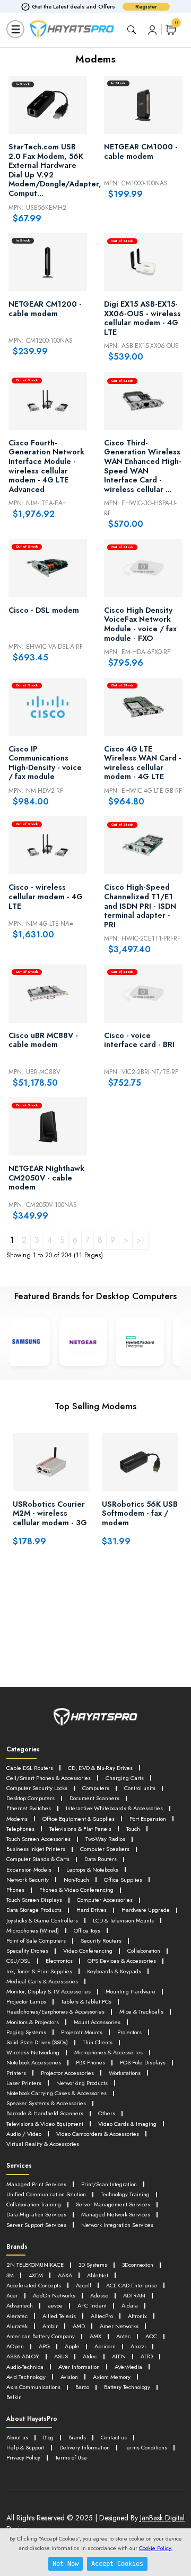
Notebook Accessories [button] (34, 2062)
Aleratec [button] (17, 2316)
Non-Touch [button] (76, 1880)
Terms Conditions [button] (146, 2447)
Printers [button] (16, 2073)
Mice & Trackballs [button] (141, 2011)
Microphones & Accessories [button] (108, 2052)
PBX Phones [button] (90, 2062)
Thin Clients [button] (98, 2042)
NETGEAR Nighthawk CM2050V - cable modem (46, 1178)
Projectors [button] (129, 2032)
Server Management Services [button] (113, 2204)
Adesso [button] (99, 2295)
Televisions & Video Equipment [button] (45, 2124)
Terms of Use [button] (71, 2457)
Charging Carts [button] (125, 1778)
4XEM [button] (36, 2275)
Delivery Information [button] (85, 2447)
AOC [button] (151, 2336)
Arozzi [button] (138, 2346)
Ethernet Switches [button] (29, 1808)
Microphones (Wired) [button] (33, 1930)
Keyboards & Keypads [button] (114, 1971)
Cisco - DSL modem (44, 611)
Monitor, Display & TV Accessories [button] (49, 1991)
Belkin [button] (14, 2397)
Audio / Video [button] (24, 2134)
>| (140, 1240)
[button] (152, 29)
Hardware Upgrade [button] (146, 1910)
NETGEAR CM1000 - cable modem (141, 152)
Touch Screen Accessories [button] (38, 1839)
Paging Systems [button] (26, 2032)
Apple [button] (72, 2346)
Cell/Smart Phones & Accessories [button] (49, 1778)
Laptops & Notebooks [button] (92, 1870)
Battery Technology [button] (127, 2387)
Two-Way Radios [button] (105, 1839)
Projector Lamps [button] (26, 2001)
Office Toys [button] (87, 1930)
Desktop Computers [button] (31, 1798)
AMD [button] (79, 2326)
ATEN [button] (119, 2356)
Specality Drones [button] (27, 1951)
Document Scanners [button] (94, 1798)
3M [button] (10, 2275)
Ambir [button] (50, 2326)
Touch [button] (133, 1829)
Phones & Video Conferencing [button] (76, 1890)
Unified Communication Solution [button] (46, 2194)
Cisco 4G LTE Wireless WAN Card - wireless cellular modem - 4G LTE (143, 763)
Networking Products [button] (82, 2083)
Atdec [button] (90, 2356)
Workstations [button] (125, 2073)
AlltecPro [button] (102, 2316)
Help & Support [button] (25, 2447)
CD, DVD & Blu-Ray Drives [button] (100, 1768)
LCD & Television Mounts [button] (123, 1920)
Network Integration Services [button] (117, 2225)
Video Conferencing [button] (88, 1951)
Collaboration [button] (144, 1951)
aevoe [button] (55, 2305)
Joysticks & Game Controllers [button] (42, 1920)
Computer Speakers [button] (105, 1849)
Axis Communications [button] (33, 2387)
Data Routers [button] (101, 1859)
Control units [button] (140, 1788)
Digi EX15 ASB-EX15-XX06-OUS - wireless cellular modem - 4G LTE (142, 318)
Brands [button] (77, 2437)
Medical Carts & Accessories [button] (42, 1981)
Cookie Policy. (156, 2548)
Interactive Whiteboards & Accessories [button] (114, 1808)
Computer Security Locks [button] (37, 1788)
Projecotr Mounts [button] (82, 2032)
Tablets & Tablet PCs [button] (86, 2001)
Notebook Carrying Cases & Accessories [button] (57, 2093)
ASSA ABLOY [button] (23, 2356)
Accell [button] (84, 2285)
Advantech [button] (20, 2305)
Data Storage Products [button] (34, 1910)
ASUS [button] (61, 2356)
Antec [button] (123, 2336)
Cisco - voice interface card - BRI (139, 1041)
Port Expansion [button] (148, 1819)
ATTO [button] (147, 2356)
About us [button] (17, 2437)
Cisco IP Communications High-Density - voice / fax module (45, 763)
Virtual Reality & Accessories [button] (43, 2144)
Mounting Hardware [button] (131, 1991)
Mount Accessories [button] (97, 2022)
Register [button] (146, 7)
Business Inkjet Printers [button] (36, 1849)
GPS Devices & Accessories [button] (122, 1961)
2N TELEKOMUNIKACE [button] (35, 2265)
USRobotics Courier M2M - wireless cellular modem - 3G (50, 1514)
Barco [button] (82, 2387)
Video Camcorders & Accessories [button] (98, 2134)
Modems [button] (17, 1819)
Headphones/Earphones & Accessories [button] (55, 2011)
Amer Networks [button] (119, 2326)
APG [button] (44, 2346)
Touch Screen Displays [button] (34, 1900)
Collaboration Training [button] (34, 2204)
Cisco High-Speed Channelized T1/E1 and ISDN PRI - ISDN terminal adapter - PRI (140, 906)
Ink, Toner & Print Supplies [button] (39, 1971)
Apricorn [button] (105, 2346)
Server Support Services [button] (36, 2225)
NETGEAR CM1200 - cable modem (45, 309)
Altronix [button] (137, 2316)
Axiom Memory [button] (112, 2377)
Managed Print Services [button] (36, 2184)
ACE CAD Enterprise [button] (132, 2285)
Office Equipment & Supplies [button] (79, 1819)
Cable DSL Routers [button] (30, 1768)
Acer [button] (12, 2295)
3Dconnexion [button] (138, 2265)
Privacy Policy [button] (23, 2457)
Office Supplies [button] (123, 1880)
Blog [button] (48, 2437)
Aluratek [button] (17, 2326)
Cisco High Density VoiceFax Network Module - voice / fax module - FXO (140, 624)
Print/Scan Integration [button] (109, 2184)
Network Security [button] (28, 1880)
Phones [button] (15, 1890)
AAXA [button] (65, 2275)
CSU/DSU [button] (19, 1961)
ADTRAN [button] (134, 2295)
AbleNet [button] (98, 2275)
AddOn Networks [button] (54, 2295)
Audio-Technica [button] (25, 2367)
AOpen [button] (15, 2346)
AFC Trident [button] (92, 2305)
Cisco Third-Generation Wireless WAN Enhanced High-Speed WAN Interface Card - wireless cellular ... (143, 467)
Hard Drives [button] (92, 1910)
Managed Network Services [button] (116, 2214)
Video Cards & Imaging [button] (127, 2124)
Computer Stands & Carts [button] (38, 1859)
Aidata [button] (130, 2305)
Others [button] (107, 2113)
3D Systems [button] (93, 2265)
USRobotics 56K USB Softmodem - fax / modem (140, 1514)
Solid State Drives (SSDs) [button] (37, 2042)
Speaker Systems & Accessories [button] (46, 2103)
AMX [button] (95, 2336)
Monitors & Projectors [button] (33, 2022)
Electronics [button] (59, 1961)
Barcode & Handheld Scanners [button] (45, 2113)
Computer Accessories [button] (105, 1900)
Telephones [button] (20, 1829)
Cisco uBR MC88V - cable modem (43, 1041)
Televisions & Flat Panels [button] (80, 1829)
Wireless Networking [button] (33, 2052)
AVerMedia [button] (128, 2367)
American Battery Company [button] (41, 2336)
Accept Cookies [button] (117, 2564)
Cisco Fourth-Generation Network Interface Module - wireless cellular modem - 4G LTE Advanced (46, 467)
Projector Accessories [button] (67, 2073)
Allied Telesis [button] (59, 2316)
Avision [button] (69, 2377)
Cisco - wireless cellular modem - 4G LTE (46, 897)
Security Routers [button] (101, 1940)
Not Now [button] (66, 2564)
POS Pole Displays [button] (143, 2062)
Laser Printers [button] (24, 2083)
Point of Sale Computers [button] (36, 1940)
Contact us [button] (114, 2437)
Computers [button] (96, 1788)
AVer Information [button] (79, 2367)
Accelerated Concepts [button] (34, 2285)
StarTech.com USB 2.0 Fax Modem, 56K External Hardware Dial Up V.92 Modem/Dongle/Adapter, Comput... (48, 171)
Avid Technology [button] (26, 2377)
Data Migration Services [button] (36, 2214)
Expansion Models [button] (29, 1870)
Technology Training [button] (125, 2194)
